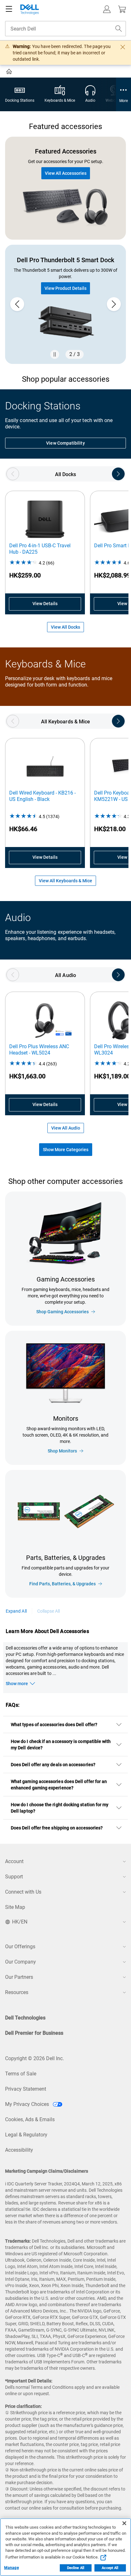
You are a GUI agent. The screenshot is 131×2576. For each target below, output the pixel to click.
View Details (45, 604)
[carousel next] (114, 304)
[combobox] (65, 29)
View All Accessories (66, 173)
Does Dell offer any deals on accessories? (53, 1765)
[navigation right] (118, 474)
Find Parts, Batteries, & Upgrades (62, 1584)
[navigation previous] (13, 474)
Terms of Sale (21, 2074)
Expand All (16, 1611)
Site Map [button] (15, 1907)
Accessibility (19, 2150)
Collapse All (49, 1611)
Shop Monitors (62, 1451)
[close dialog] (123, 47)
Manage (11, 2568)
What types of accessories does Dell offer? (54, 1725)
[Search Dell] (119, 29)
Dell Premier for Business (34, 2033)
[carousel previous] (17, 304)
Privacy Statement (26, 2089)
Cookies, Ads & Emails (30, 2119)
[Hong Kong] (10, 72)
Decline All (76, 2568)
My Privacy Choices (28, 2104)
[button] (107, 9)
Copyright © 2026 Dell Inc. (34, 2058)
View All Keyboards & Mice (65, 881)
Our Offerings (20, 1947)
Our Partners (19, 1977)
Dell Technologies (25, 2018)
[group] (65, 304)
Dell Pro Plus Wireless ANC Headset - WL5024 (39, 1050)
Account (14, 1861)
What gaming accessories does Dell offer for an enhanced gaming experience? (59, 1785)
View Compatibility (65, 443)
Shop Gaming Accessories (62, 1312)
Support (14, 1877)
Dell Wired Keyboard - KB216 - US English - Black (42, 796)
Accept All (110, 2568)
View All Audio (66, 1128)
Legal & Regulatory (26, 2135)
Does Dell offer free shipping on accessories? (57, 1828)
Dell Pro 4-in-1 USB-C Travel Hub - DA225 (40, 549)
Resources (17, 1992)
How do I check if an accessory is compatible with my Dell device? (61, 1745)
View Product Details (65, 288)
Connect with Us (23, 1892)
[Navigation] (9, 9)
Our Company (21, 1962)
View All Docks (65, 627)
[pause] (55, 354)
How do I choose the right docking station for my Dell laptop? (60, 1808)
